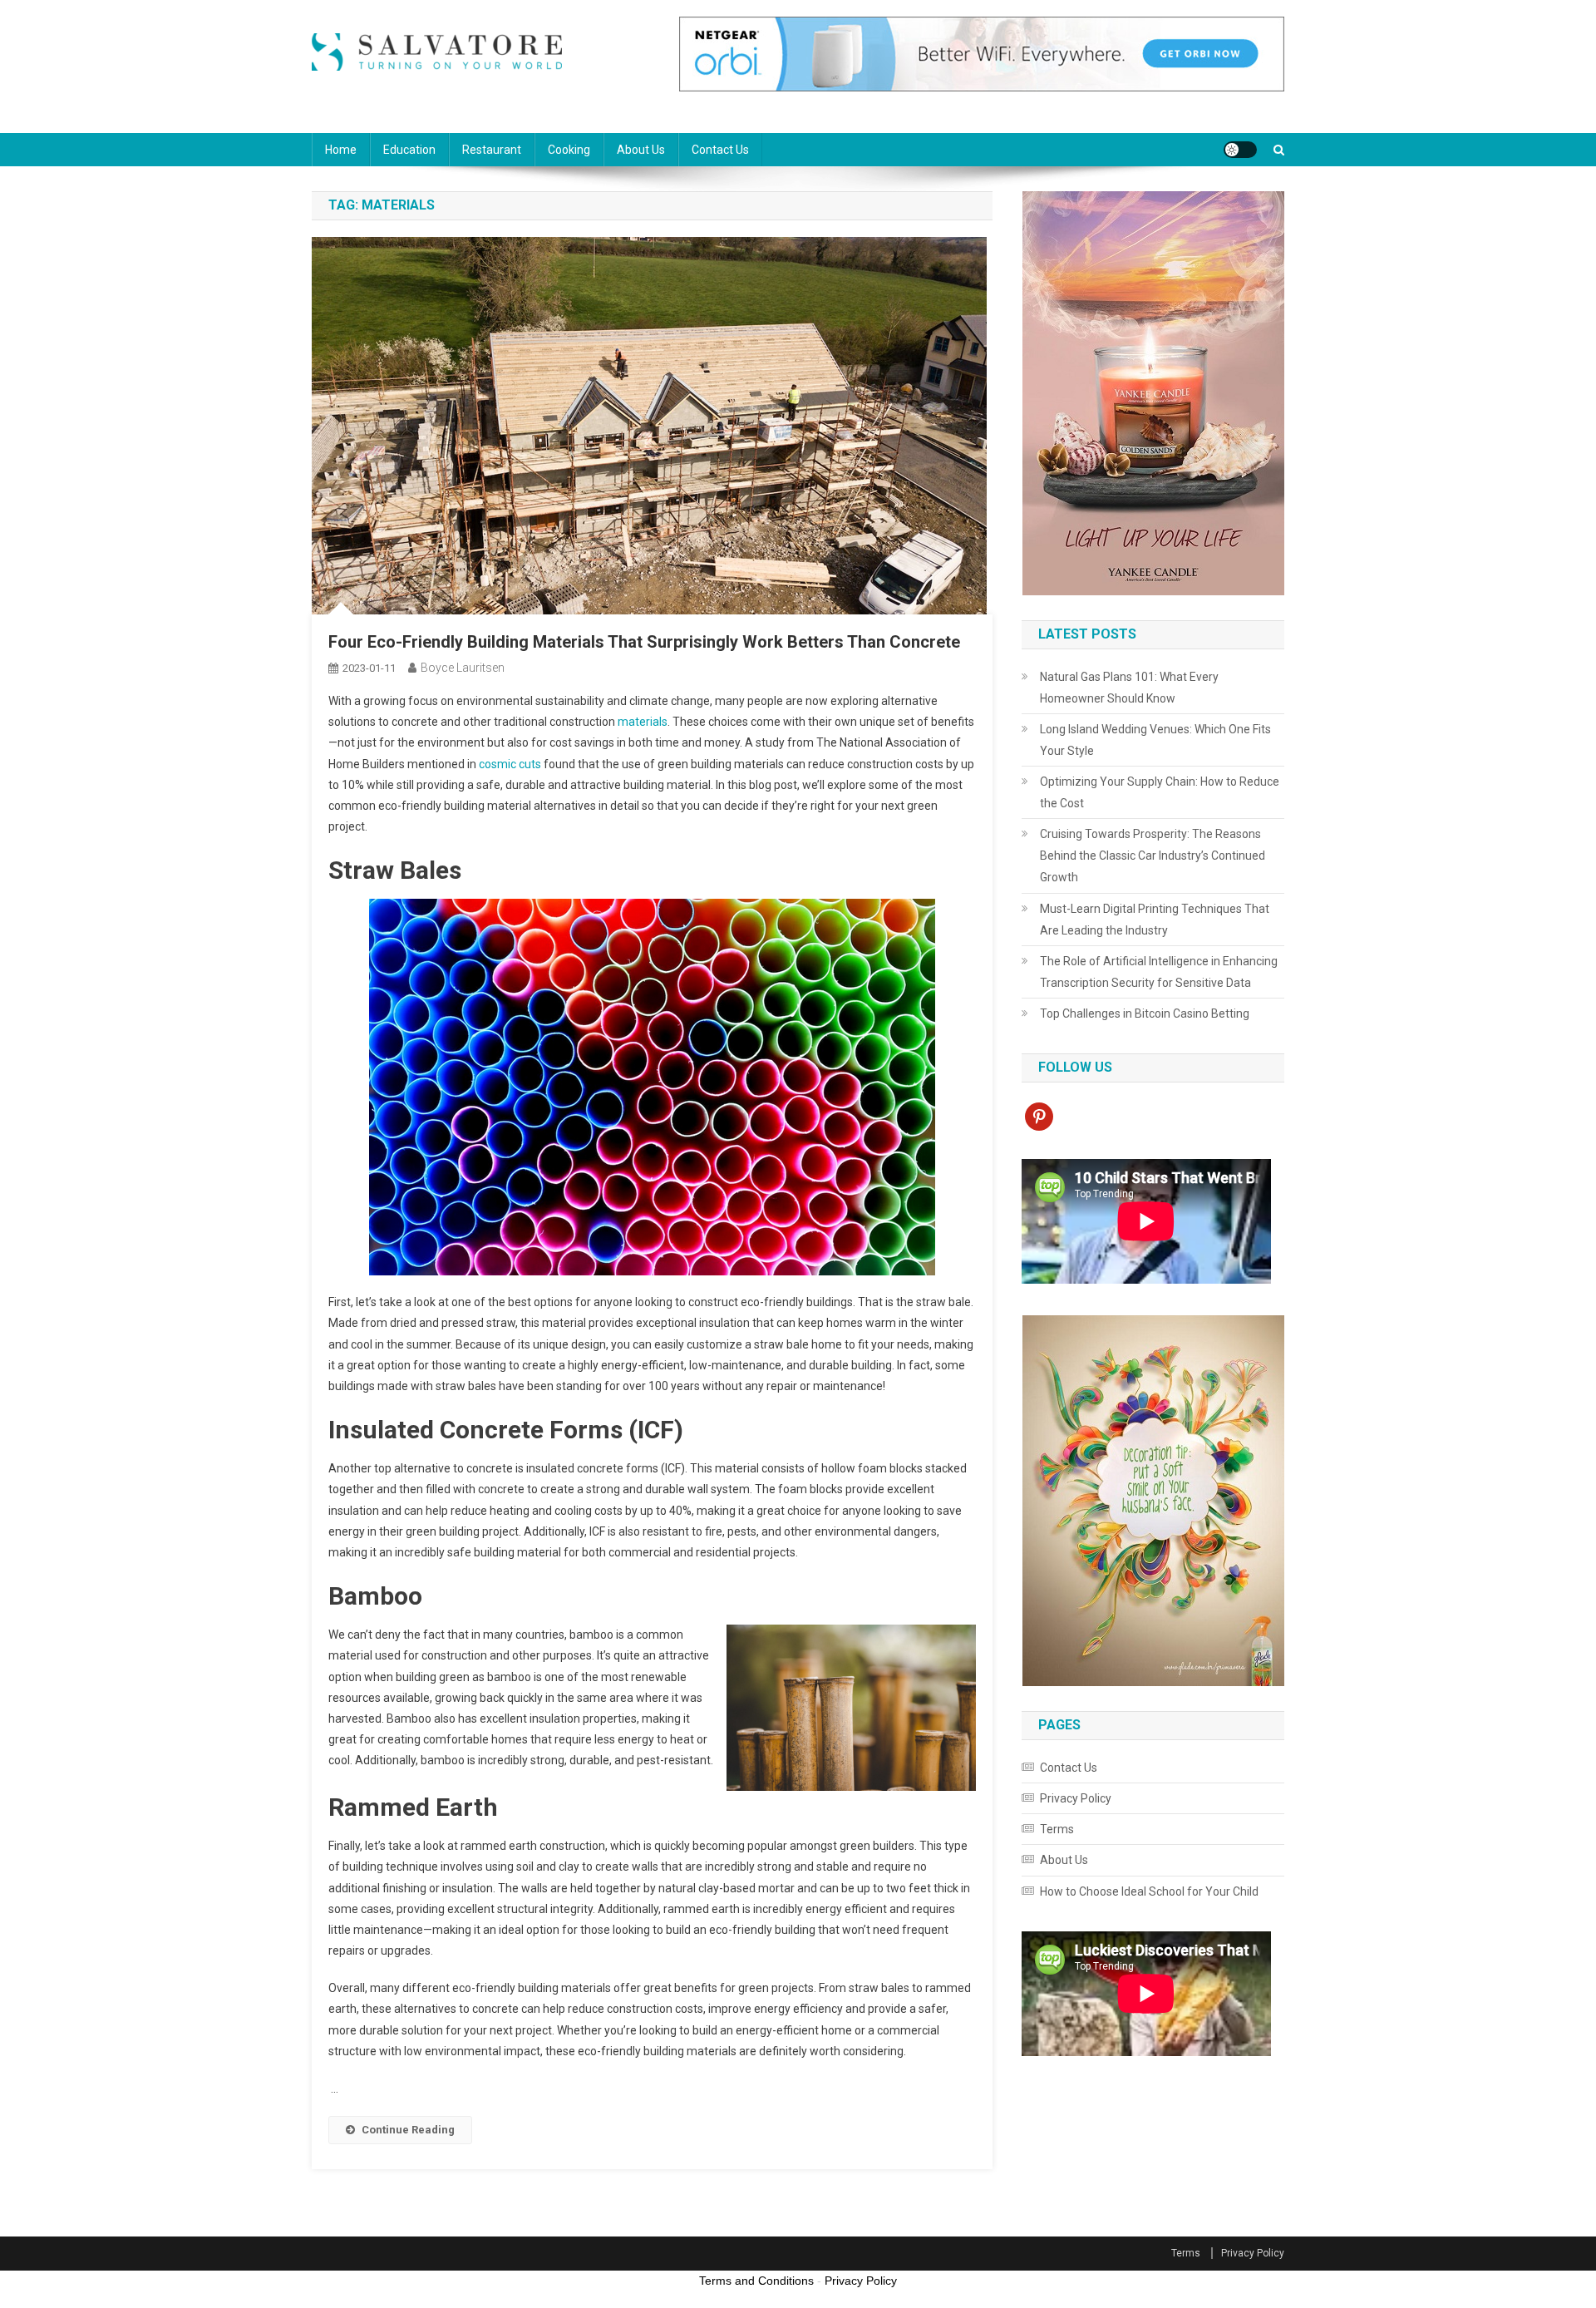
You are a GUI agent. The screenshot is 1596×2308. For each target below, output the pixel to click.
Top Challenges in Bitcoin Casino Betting (1145, 1013)
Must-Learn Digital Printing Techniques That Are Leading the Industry (1155, 920)
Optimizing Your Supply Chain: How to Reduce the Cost (1160, 792)
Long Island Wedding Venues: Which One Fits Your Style (1155, 740)
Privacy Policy (1076, 1798)
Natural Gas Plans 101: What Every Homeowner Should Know (1129, 688)
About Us (641, 150)
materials (643, 722)
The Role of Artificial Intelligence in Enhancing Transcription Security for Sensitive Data (1159, 972)
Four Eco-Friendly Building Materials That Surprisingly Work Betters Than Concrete (644, 642)
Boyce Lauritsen (463, 668)
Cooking (569, 150)
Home (341, 150)
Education (409, 150)
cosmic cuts (510, 764)
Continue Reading (408, 2130)
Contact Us (720, 150)
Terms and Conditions (756, 2281)
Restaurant (492, 150)
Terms (1057, 1829)
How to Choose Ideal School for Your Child (1149, 1891)
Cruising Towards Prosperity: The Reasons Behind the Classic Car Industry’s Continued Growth (1153, 856)
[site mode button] (1240, 150)
